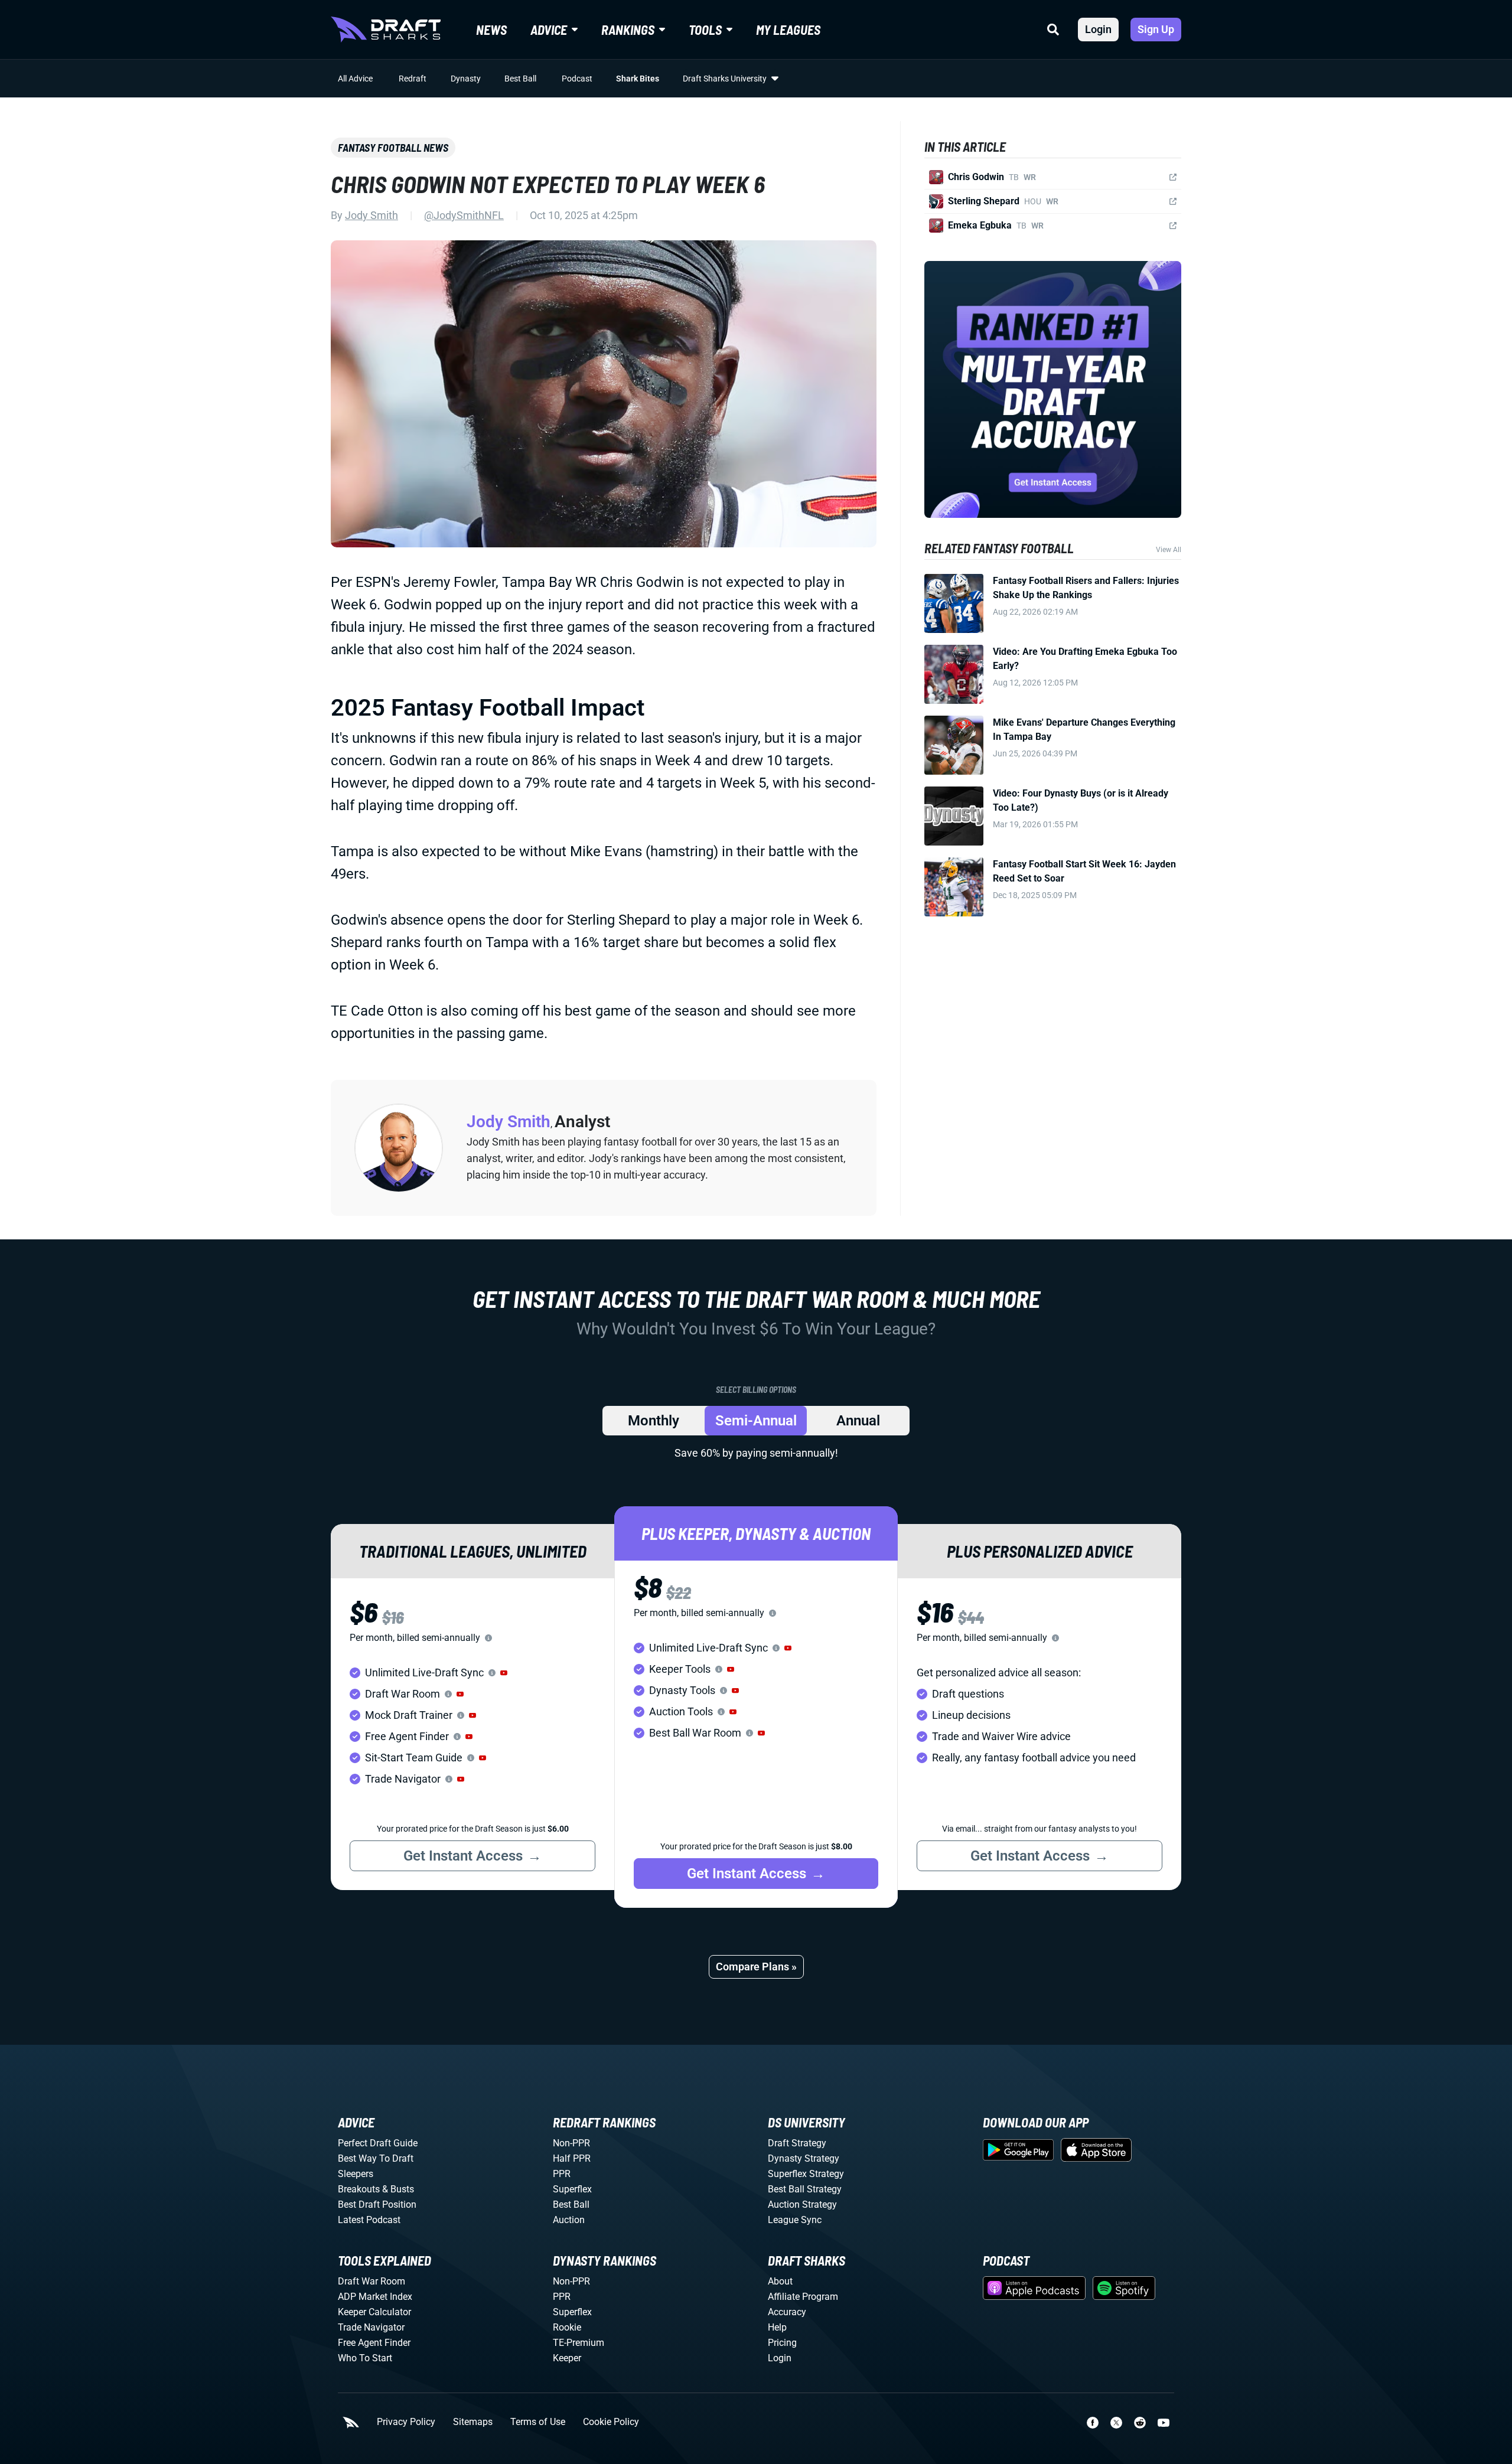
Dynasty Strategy (804, 2158)
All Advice (355, 79)
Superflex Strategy (806, 2174)
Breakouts (359, 2189)
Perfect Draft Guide (378, 2143)
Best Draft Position (377, 2204)
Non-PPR (571, 2143)
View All (1169, 550)
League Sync (795, 2220)
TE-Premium (579, 2343)
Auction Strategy (802, 2204)
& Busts (398, 2189)
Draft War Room (372, 2281)
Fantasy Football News (393, 148)
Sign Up (1156, 29)
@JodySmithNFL (464, 215)
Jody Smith (372, 215)
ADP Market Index (375, 2297)
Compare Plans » (756, 1967)
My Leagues (788, 30)
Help (777, 2327)
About (780, 2281)
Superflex (572, 2189)
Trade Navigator (371, 2327)
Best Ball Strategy (805, 2189)
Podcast (577, 79)
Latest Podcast (369, 2220)
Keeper (567, 2358)
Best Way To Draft (376, 2158)
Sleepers (356, 2174)
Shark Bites (638, 79)
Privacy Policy (406, 2422)
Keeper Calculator (374, 2312)
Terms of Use (538, 2422)
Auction (569, 2220)
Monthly (654, 1421)
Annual (858, 1421)
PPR (562, 2174)
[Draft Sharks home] (386, 30)
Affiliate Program (803, 2297)
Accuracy (787, 2312)
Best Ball (520, 79)
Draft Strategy (797, 2143)
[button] (504, 1673)
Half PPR (572, 2158)
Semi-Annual (756, 1421)
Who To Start (365, 2358)
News (491, 30)
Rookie (567, 2327)
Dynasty (466, 79)
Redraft (413, 79)
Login (1098, 29)
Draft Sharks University (725, 79)
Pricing (782, 2343)
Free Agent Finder (374, 2343)
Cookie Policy (611, 2422)
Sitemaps (473, 2422)
